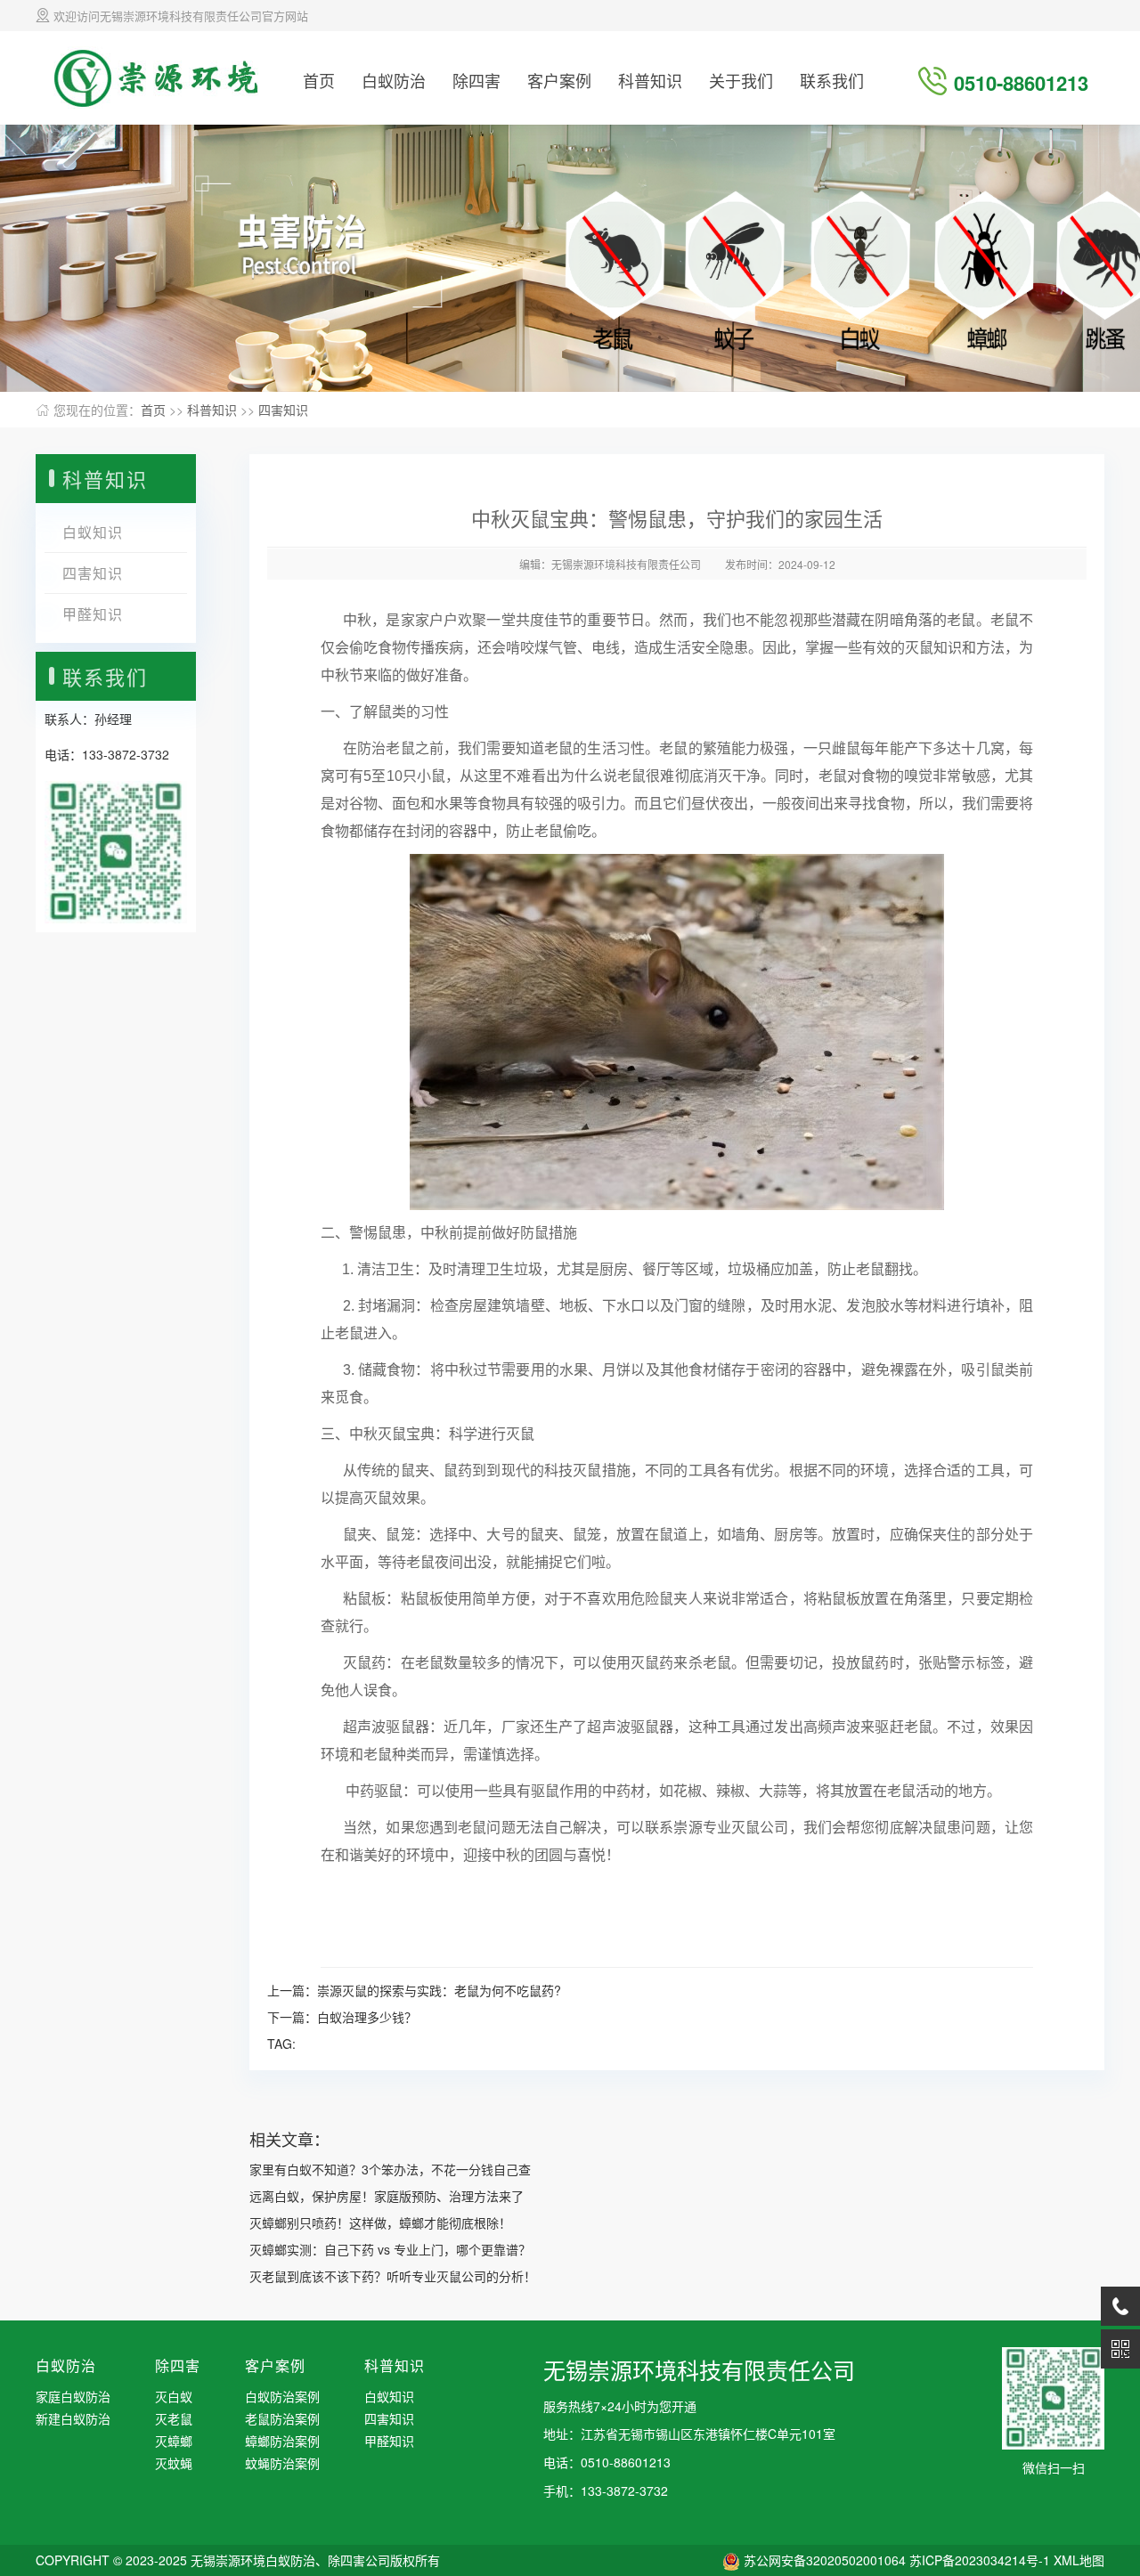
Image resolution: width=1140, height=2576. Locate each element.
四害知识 (283, 410)
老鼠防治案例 (282, 2418)
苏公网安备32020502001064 (825, 2560)
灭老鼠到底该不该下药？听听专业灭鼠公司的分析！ (393, 2276)
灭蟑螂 (174, 2441)
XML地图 (1079, 2560)
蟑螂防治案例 (282, 2441)
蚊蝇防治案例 (282, 2463)
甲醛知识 (93, 614)
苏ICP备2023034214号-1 (980, 2560)
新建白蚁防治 (73, 2418)
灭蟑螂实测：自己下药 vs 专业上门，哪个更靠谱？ (390, 2249)
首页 (319, 80)
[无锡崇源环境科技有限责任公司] (156, 76)
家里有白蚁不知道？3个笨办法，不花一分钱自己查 (390, 2169)
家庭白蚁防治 (73, 2396)
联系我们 (832, 80)
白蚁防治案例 (282, 2396)
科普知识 (650, 80)
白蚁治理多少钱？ (367, 2017)
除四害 (476, 80)
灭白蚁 (174, 2396)
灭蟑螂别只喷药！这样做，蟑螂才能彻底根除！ (380, 2223)
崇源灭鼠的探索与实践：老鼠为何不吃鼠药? (439, 1990)
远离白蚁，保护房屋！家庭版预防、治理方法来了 (387, 2196)
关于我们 (741, 80)
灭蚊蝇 (174, 2463)
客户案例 (559, 80)
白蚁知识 (93, 532)
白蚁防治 (394, 80)
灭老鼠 (174, 2418)
